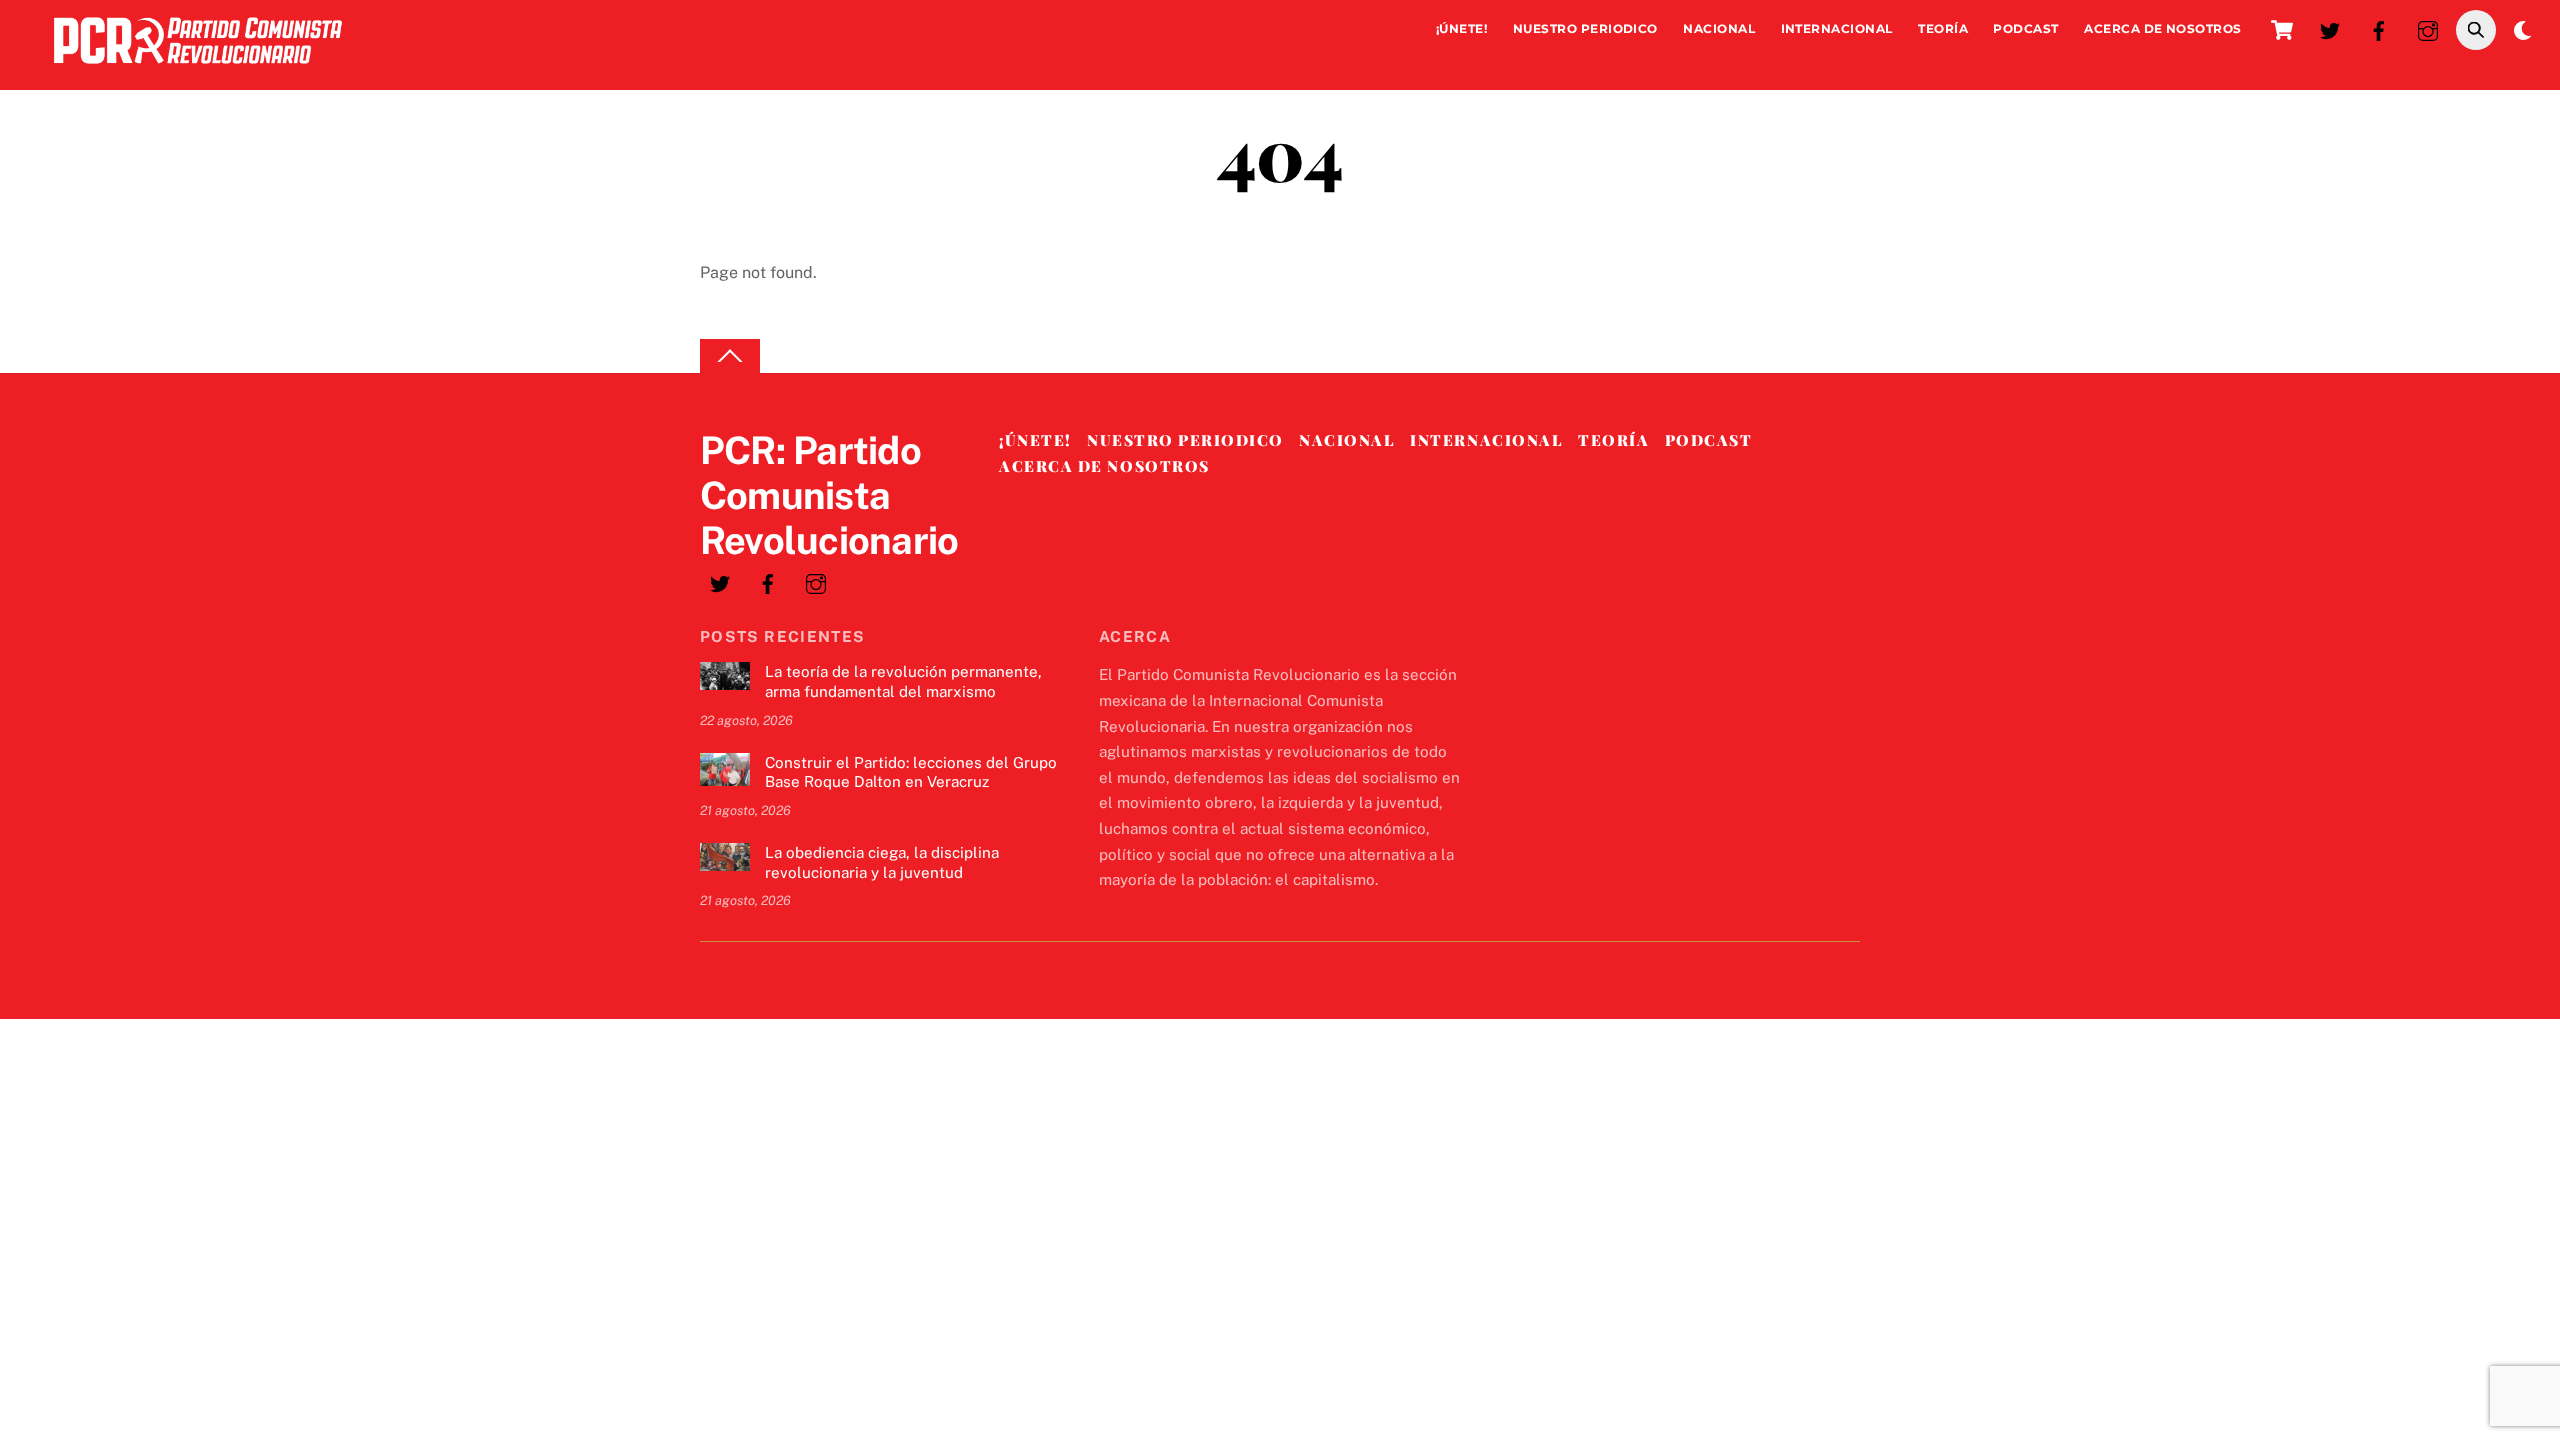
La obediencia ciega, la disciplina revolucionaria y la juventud (882, 862)
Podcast (2025, 28)
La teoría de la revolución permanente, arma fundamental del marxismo (903, 681)
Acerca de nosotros (2163, 28)
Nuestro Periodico (1585, 28)
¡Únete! (1461, 28)
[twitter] (2330, 28)
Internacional (1837, 28)
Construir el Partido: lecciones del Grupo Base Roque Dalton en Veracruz (911, 772)
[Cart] (2282, 30)
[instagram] (2428, 28)
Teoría (1943, 28)
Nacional (1719, 28)
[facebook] (2379, 28)
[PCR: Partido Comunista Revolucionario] (198, 68)
